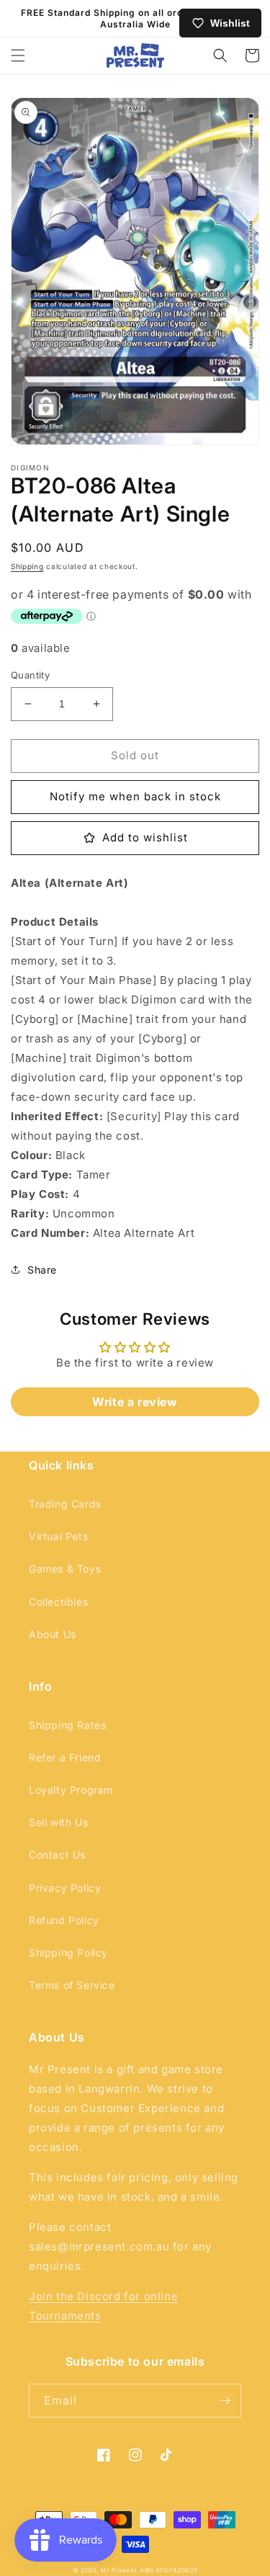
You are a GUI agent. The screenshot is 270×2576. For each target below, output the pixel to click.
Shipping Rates (67, 1725)
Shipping (27, 566)
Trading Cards (65, 1504)
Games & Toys (65, 1569)
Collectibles (58, 1602)
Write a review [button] (135, 1402)
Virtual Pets (58, 1536)
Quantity (30, 675)
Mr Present (119, 2570)
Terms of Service (72, 1985)
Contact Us (57, 1855)
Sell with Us (58, 1822)
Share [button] (42, 1270)
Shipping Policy (68, 1953)
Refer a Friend (65, 1757)
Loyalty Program (71, 1790)
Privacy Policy (65, 1888)
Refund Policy (64, 1920)
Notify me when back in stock (135, 796)
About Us (53, 1634)
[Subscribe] (225, 2401)
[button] (18, 55)
